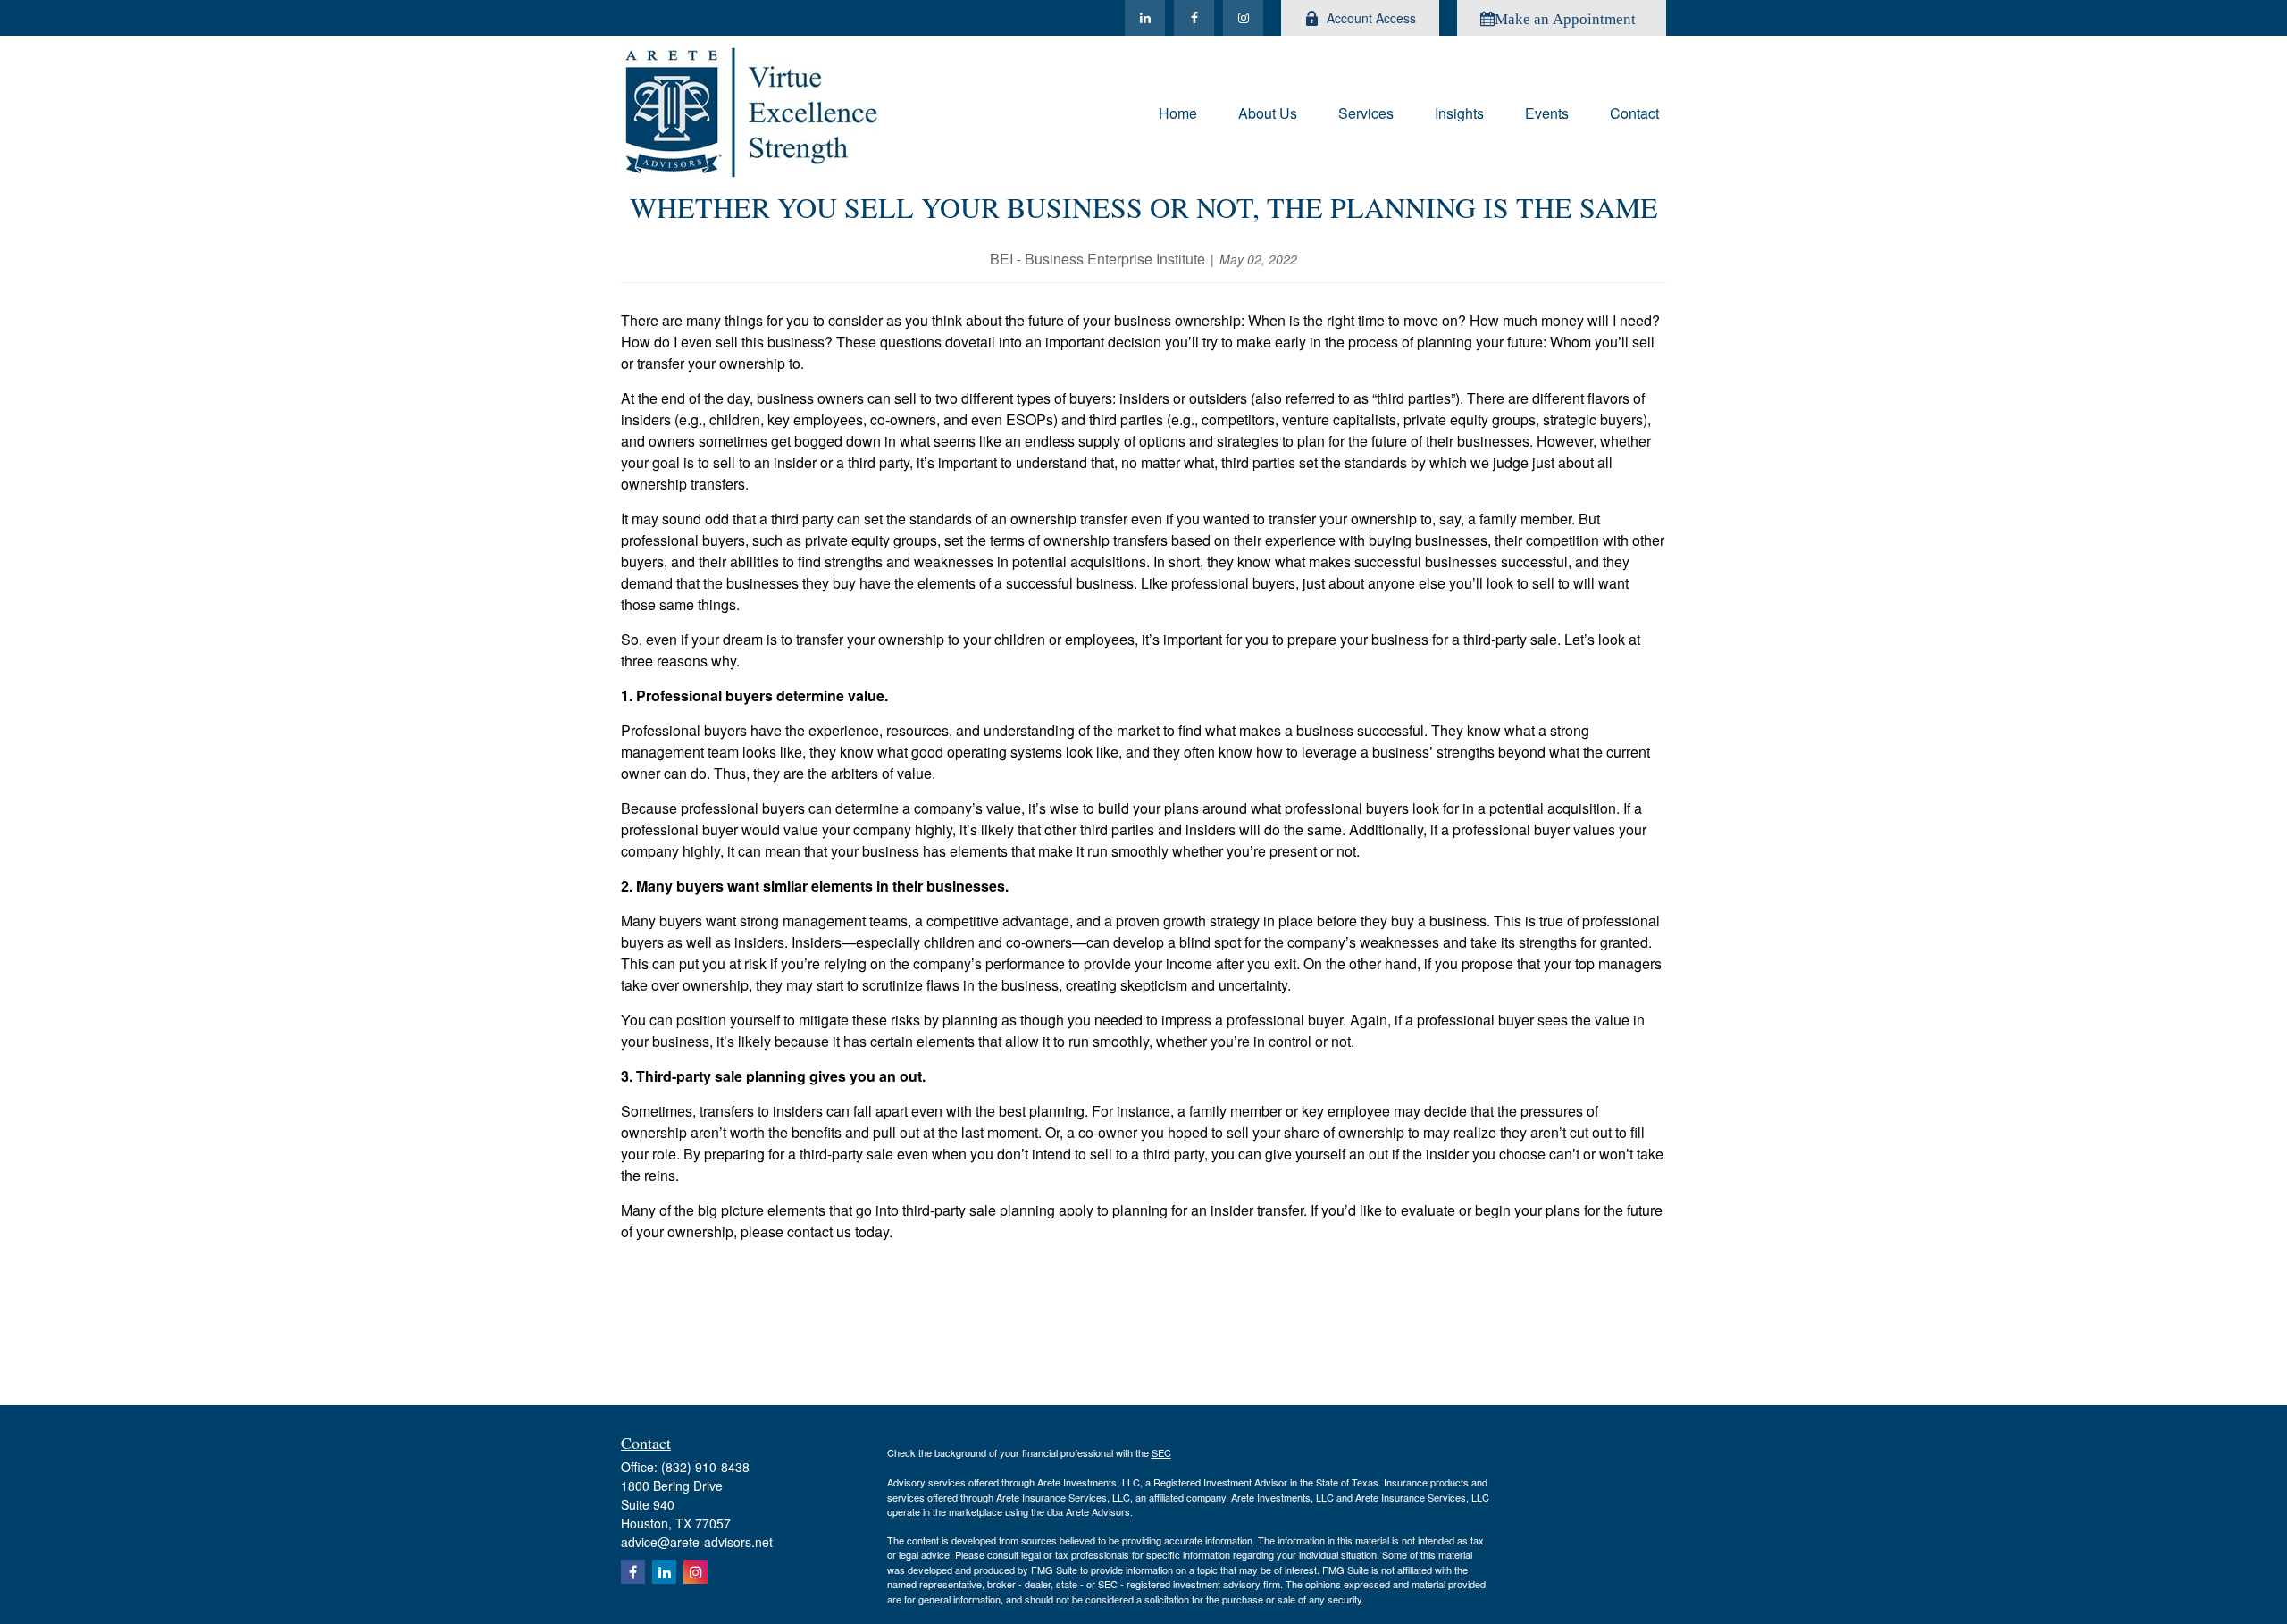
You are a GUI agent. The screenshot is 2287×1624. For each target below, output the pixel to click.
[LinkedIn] (1145, 18)
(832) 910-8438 (705, 1467)
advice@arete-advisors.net (697, 1542)
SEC (1161, 1452)
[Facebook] (1194, 18)
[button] (1178, 111)
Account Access (1371, 18)
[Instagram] (1243, 18)
